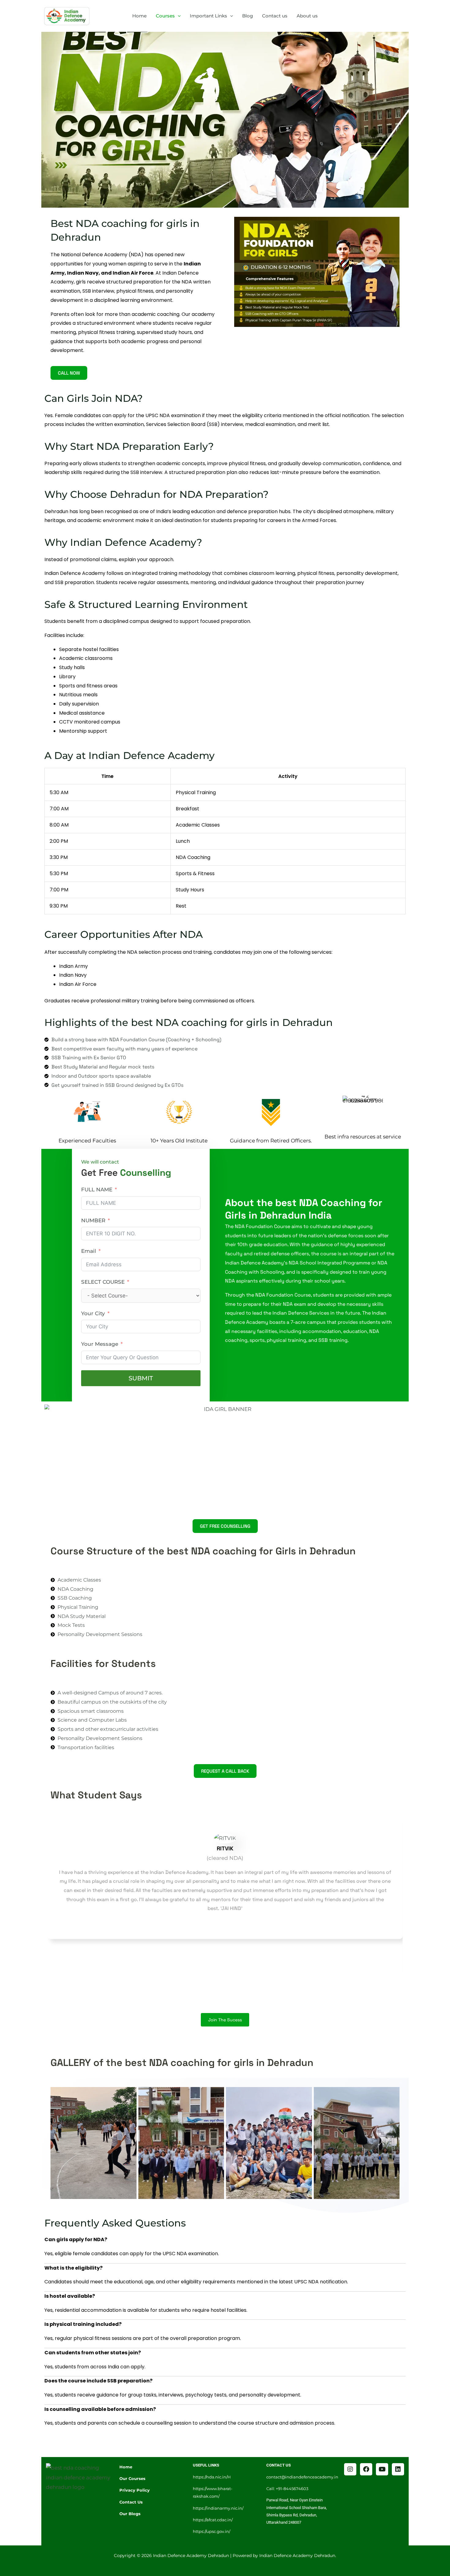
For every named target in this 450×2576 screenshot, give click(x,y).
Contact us (275, 16)
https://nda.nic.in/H (212, 2477)
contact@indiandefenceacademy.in (302, 2477)
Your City (93, 1313)
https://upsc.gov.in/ (212, 2531)
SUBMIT (141, 1378)
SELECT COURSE (103, 1282)
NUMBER (93, 1220)
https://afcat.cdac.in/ (213, 2520)
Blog (247, 16)
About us (307, 16)
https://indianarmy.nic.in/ (218, 2508)
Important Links (208, 16)
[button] (178, 16)
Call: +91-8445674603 (287, 2489)
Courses (165, 16)
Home (139, 16)
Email (89, 1251)
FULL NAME (97, 1190)
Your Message (100, 1344)
